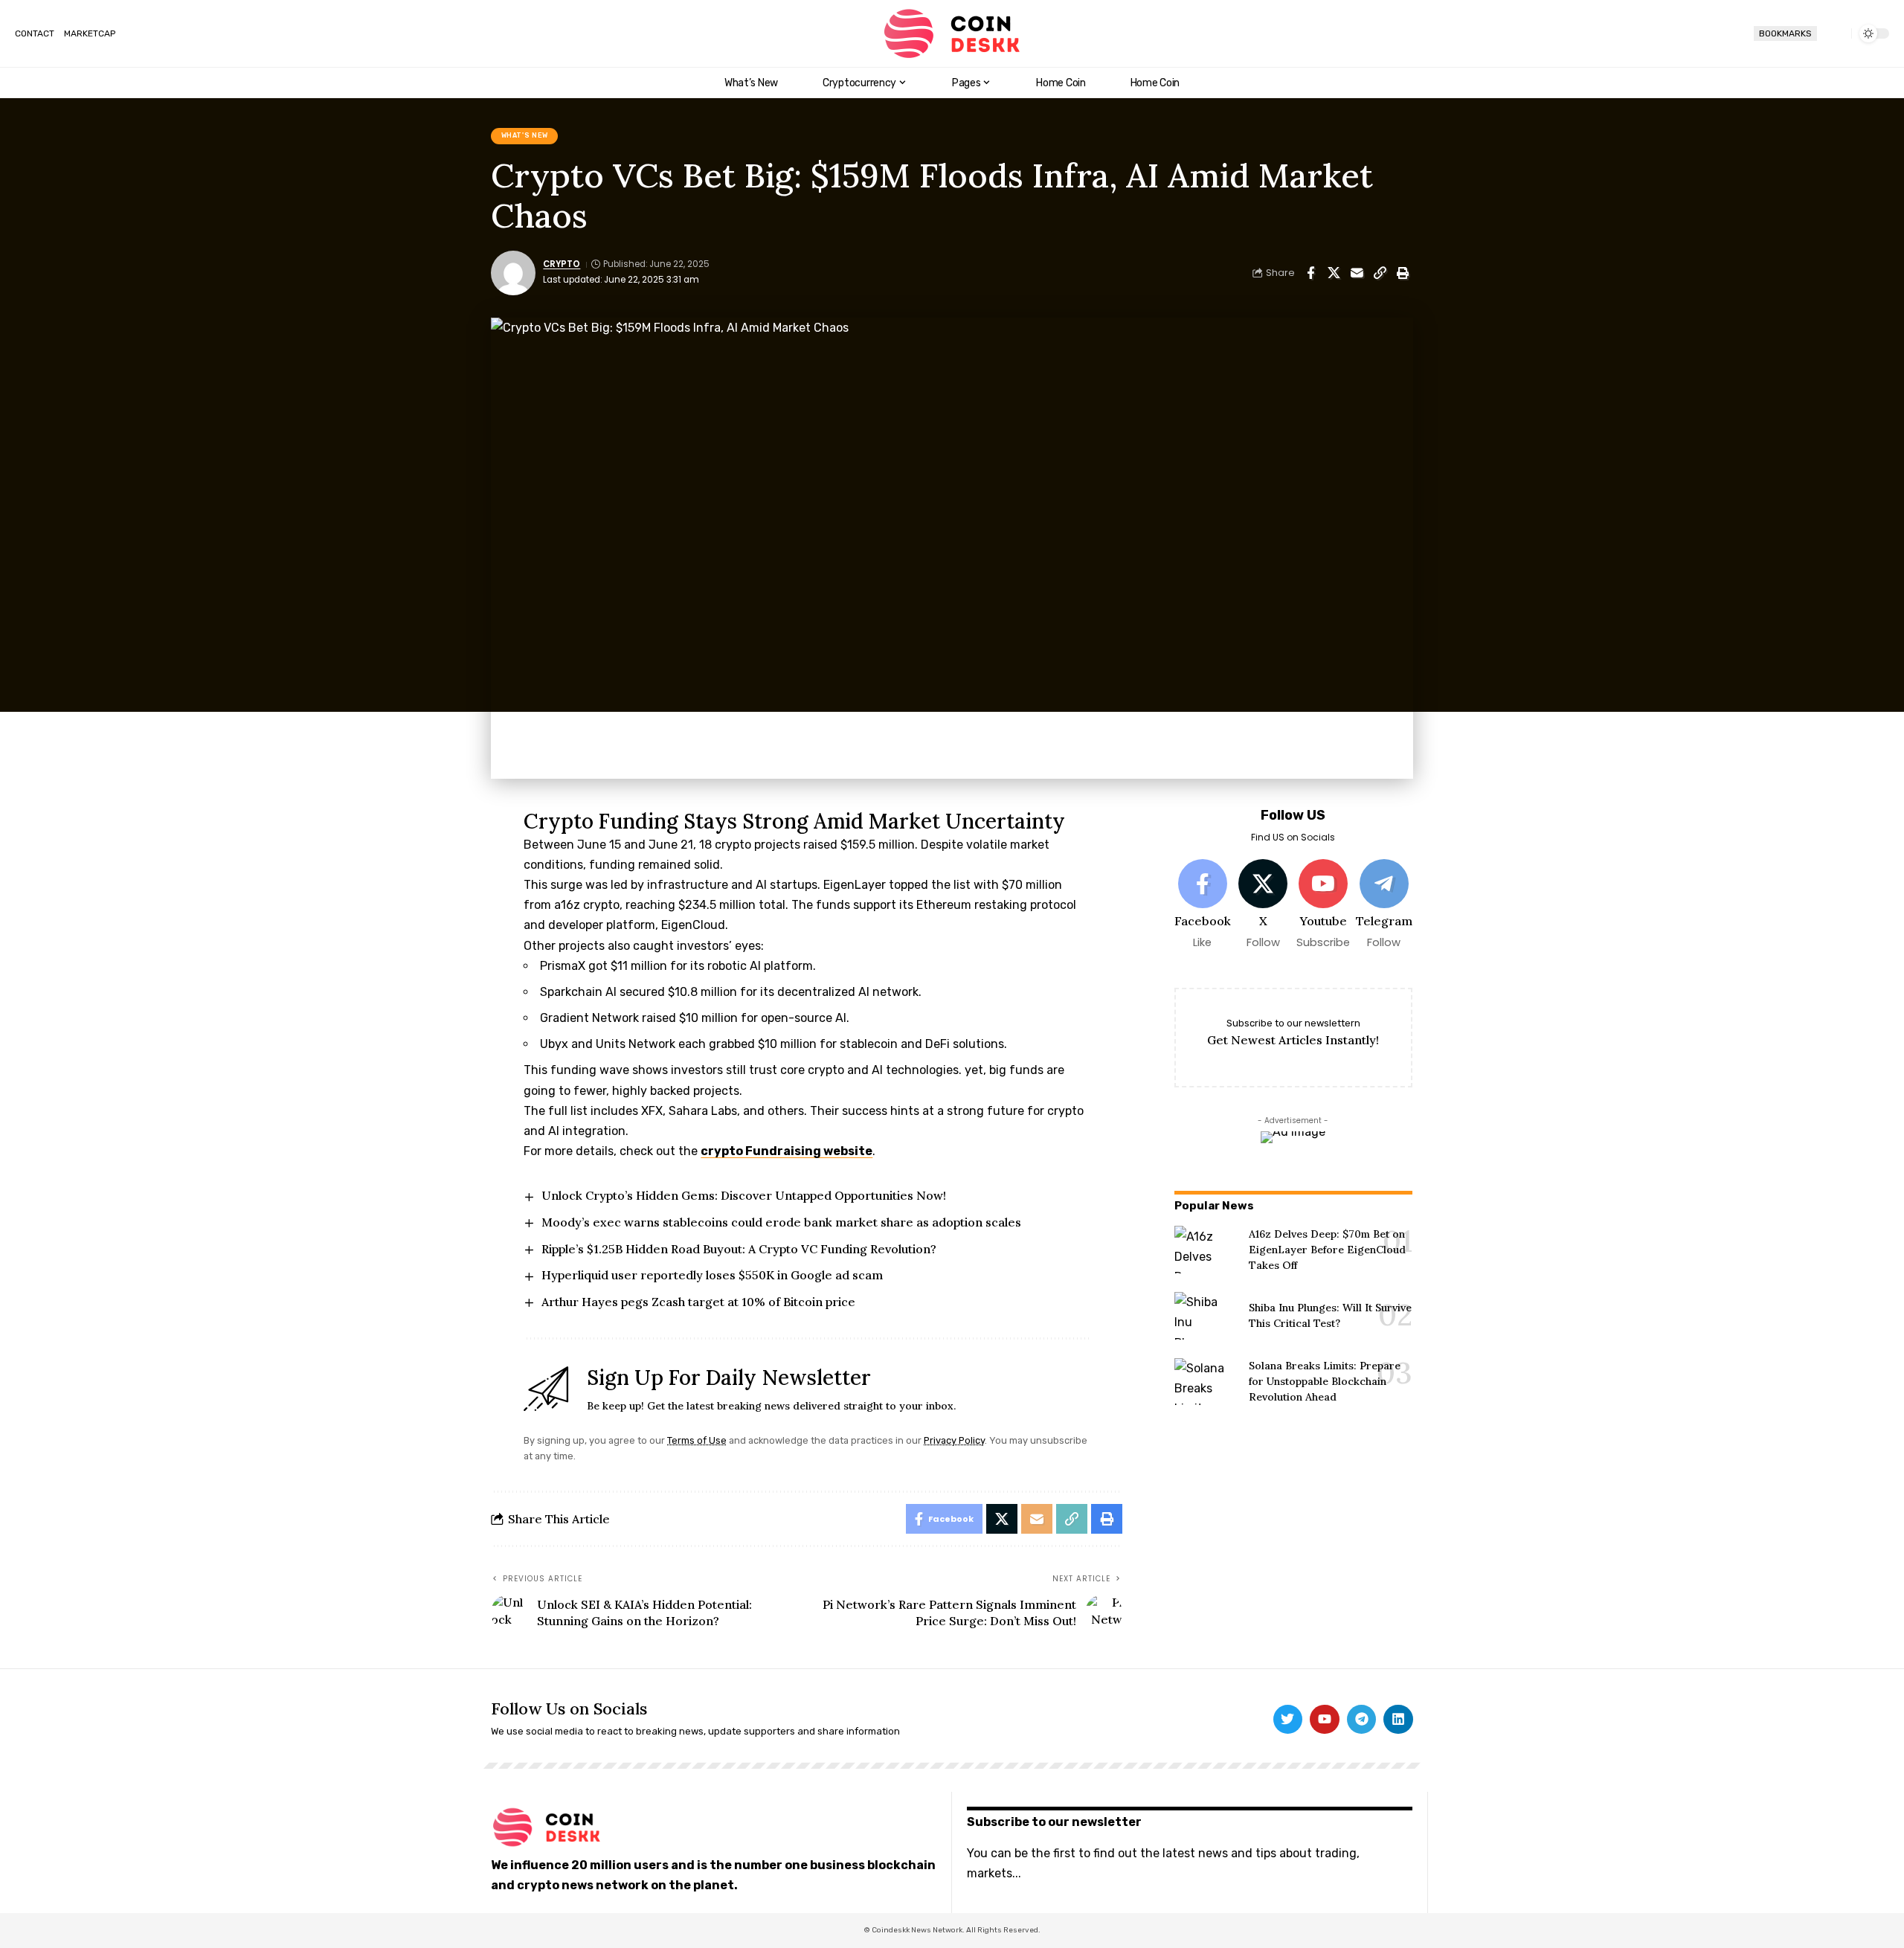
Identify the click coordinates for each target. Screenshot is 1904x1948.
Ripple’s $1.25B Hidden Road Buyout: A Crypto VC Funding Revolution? (739, 1249)
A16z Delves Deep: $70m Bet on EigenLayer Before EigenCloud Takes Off (1327, 1250)
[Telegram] (1383, 905)
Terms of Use (697, 1440)
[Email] (1357, 273)
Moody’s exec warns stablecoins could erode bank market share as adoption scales (781, 1222)
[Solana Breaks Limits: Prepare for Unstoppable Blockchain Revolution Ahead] (1206, 1382)
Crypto (562, 264)
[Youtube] (1323, 905)
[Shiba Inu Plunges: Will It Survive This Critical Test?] (1206, 1316)
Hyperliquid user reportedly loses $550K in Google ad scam (712, 1275)
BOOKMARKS (1785, 33)
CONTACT (35, 33)
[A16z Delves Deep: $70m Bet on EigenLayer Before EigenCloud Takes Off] (1206, 1250)
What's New (525, 135)
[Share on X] (1334, 273)
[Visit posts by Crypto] (513, 273)
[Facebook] (1203, 905)
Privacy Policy (954, 1440)
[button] (1834, 33)
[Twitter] (1288, 1720)
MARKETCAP (90, 33)
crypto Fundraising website (787, 1151)
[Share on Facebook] (1310, 273)
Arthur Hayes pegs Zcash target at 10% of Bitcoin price (698, 1302)
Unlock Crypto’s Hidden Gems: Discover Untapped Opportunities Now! (744, 1195)
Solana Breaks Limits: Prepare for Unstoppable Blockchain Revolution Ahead (1325, 1381)
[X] (1263, 905)
